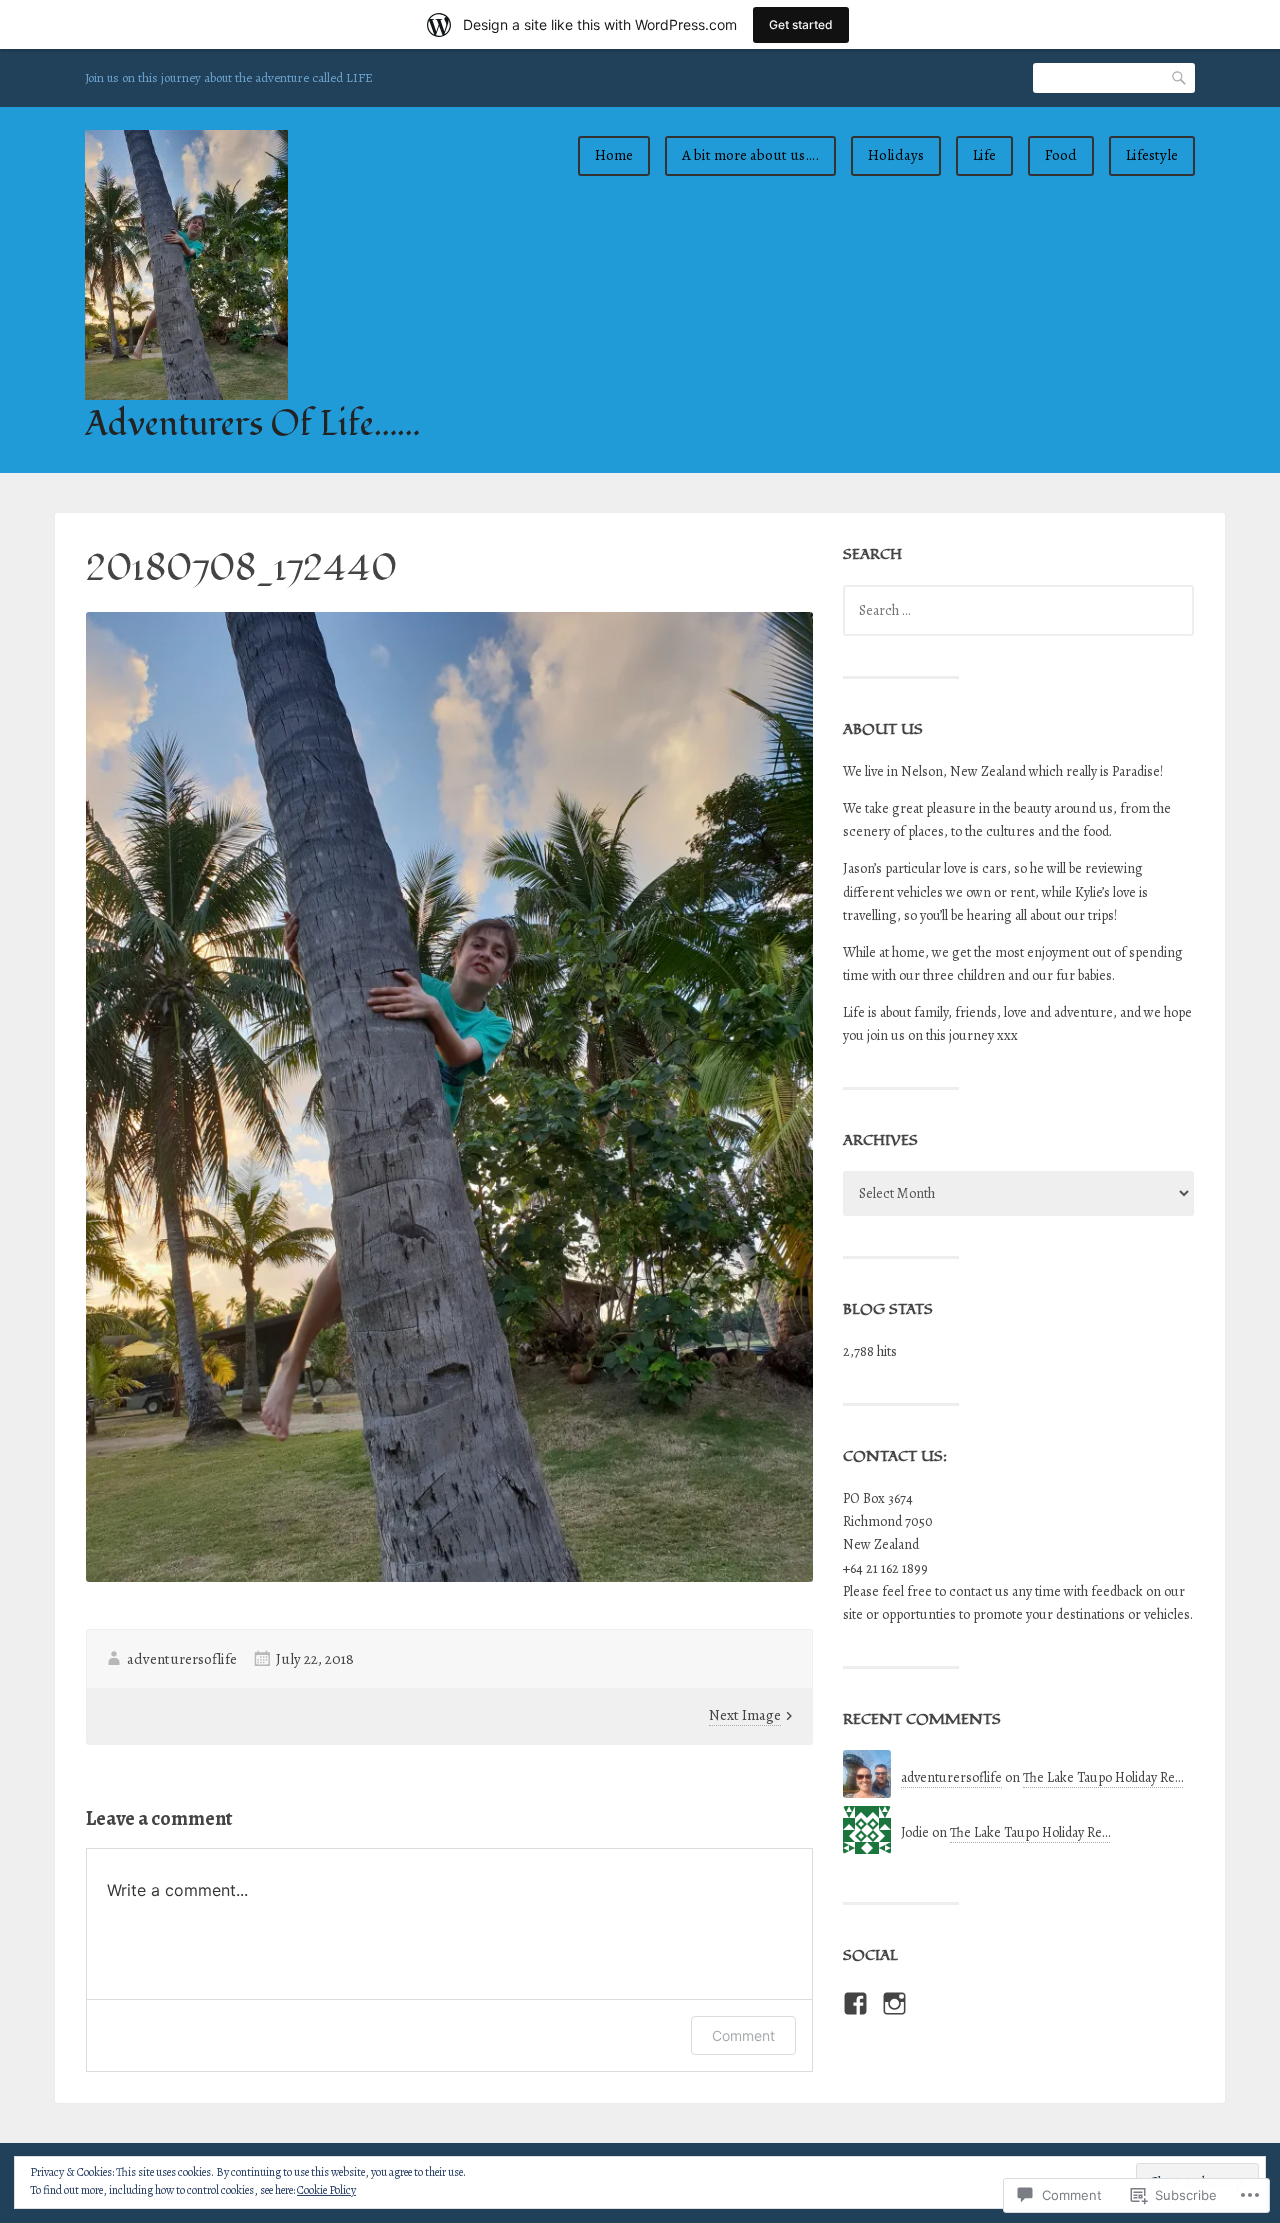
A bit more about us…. (750, 155)
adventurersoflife (182, 1659)
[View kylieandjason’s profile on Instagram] (894, 2003)
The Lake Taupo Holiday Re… (1103, 1777)
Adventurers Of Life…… (252, 424)
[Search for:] (1018, 610)
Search (1180, 77)
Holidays (896, 155)
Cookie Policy (326, 2190)
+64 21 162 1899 (885, 1568)
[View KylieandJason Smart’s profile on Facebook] (855, 2003)
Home (614, 155)
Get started (801, 24)
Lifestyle (1152, 155)
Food (1061, 155)
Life (984, 155)
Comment (743, 2035)
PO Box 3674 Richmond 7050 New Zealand (888, 1521)
